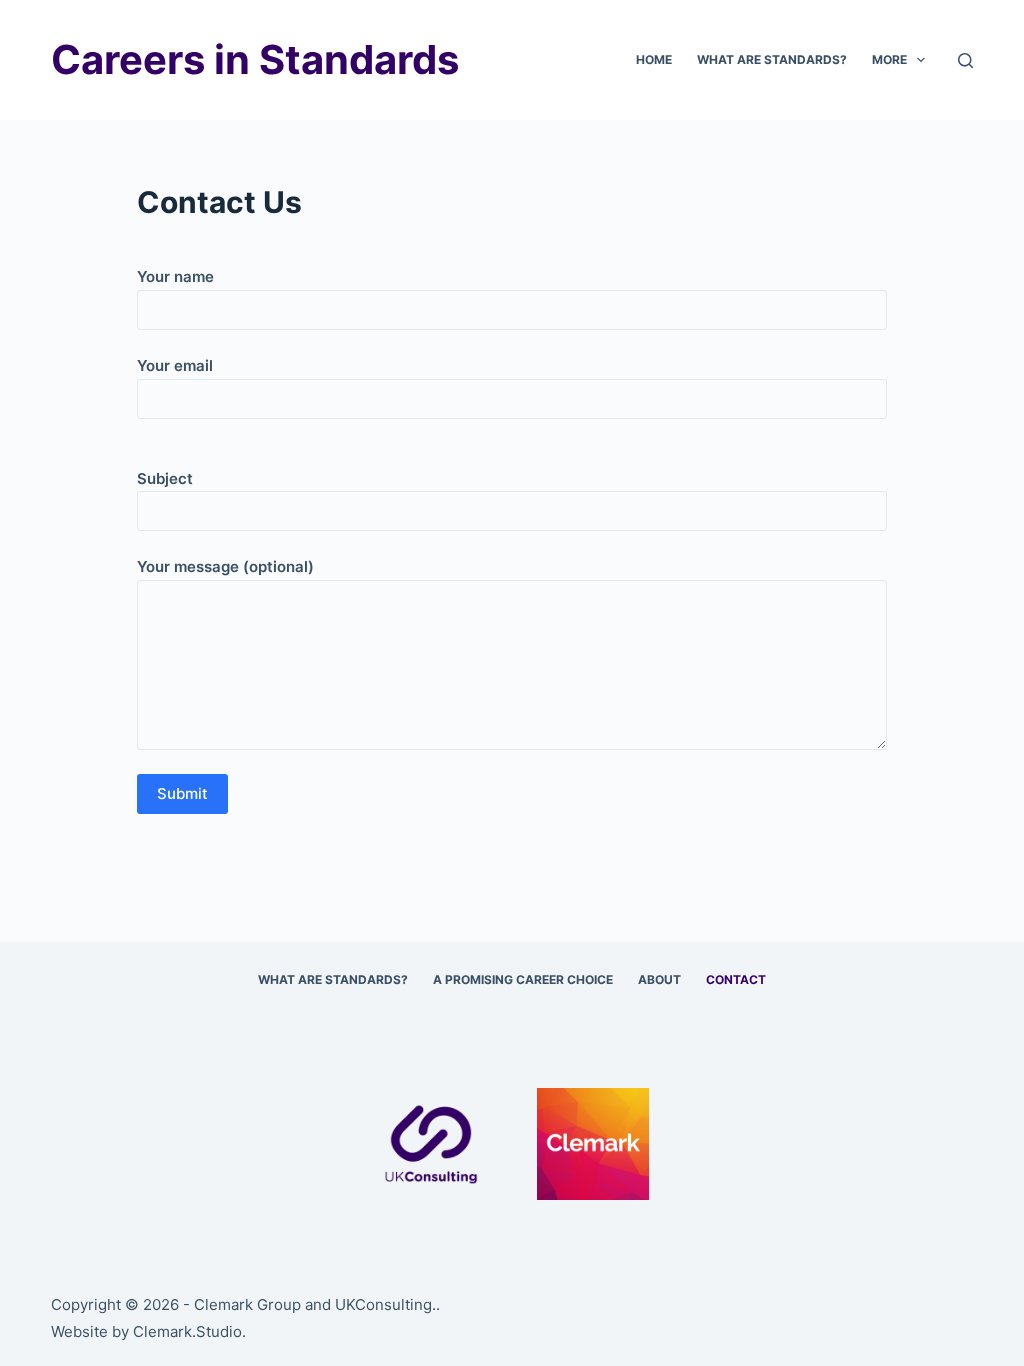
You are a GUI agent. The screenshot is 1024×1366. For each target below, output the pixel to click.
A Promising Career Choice (523, 979)
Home (654, 59)
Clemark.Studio (187, 1331)
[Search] (965, 60)
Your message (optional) (225, 566)
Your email (175, 365)
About (659, 979)
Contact (736, 979)
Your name (175, 276)
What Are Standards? (772, 59)
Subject (165, 478)
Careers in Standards (255, 59)
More (889, 59)
